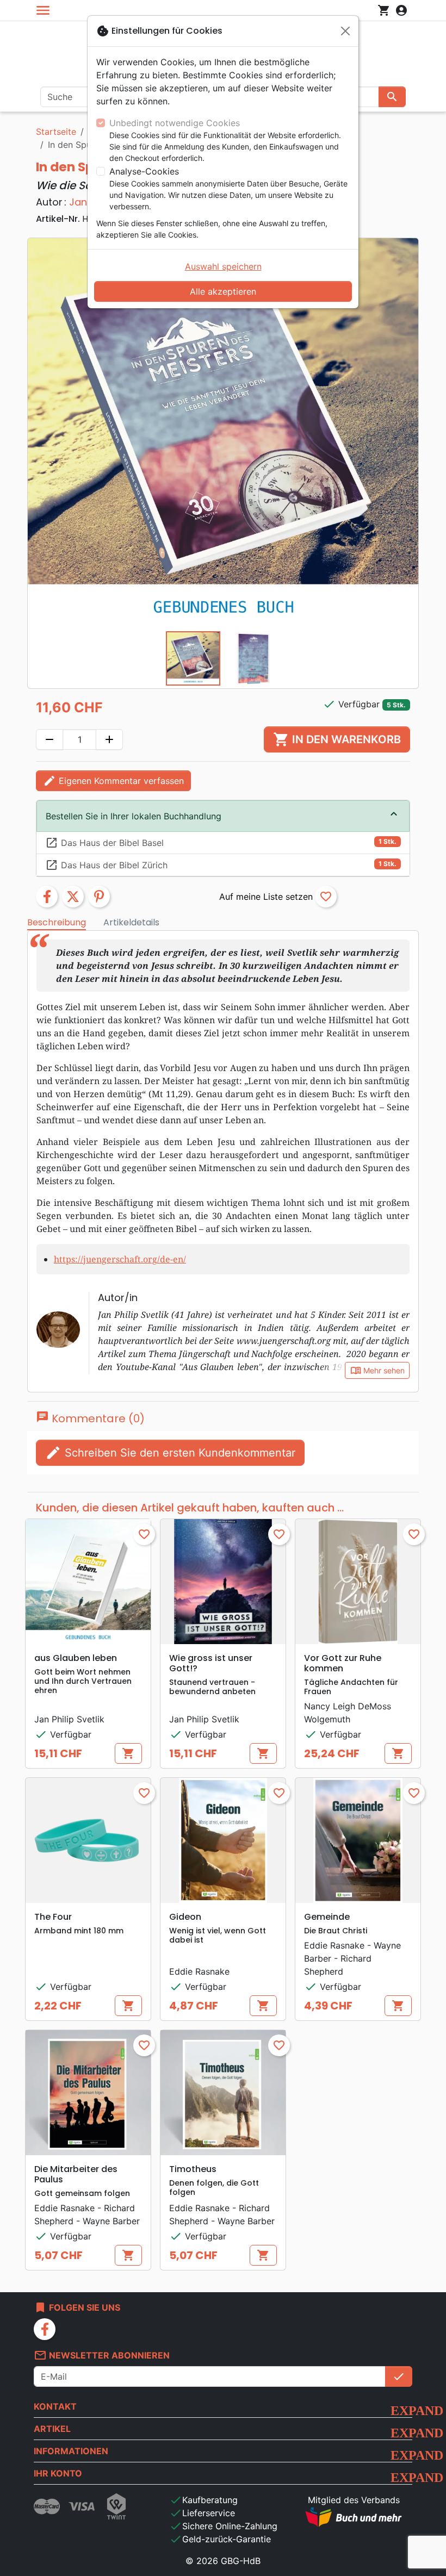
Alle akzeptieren (223, 291)
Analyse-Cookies (144, 171)
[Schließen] (345, 31)
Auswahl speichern (223, 266)
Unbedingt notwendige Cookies (175, 123)
